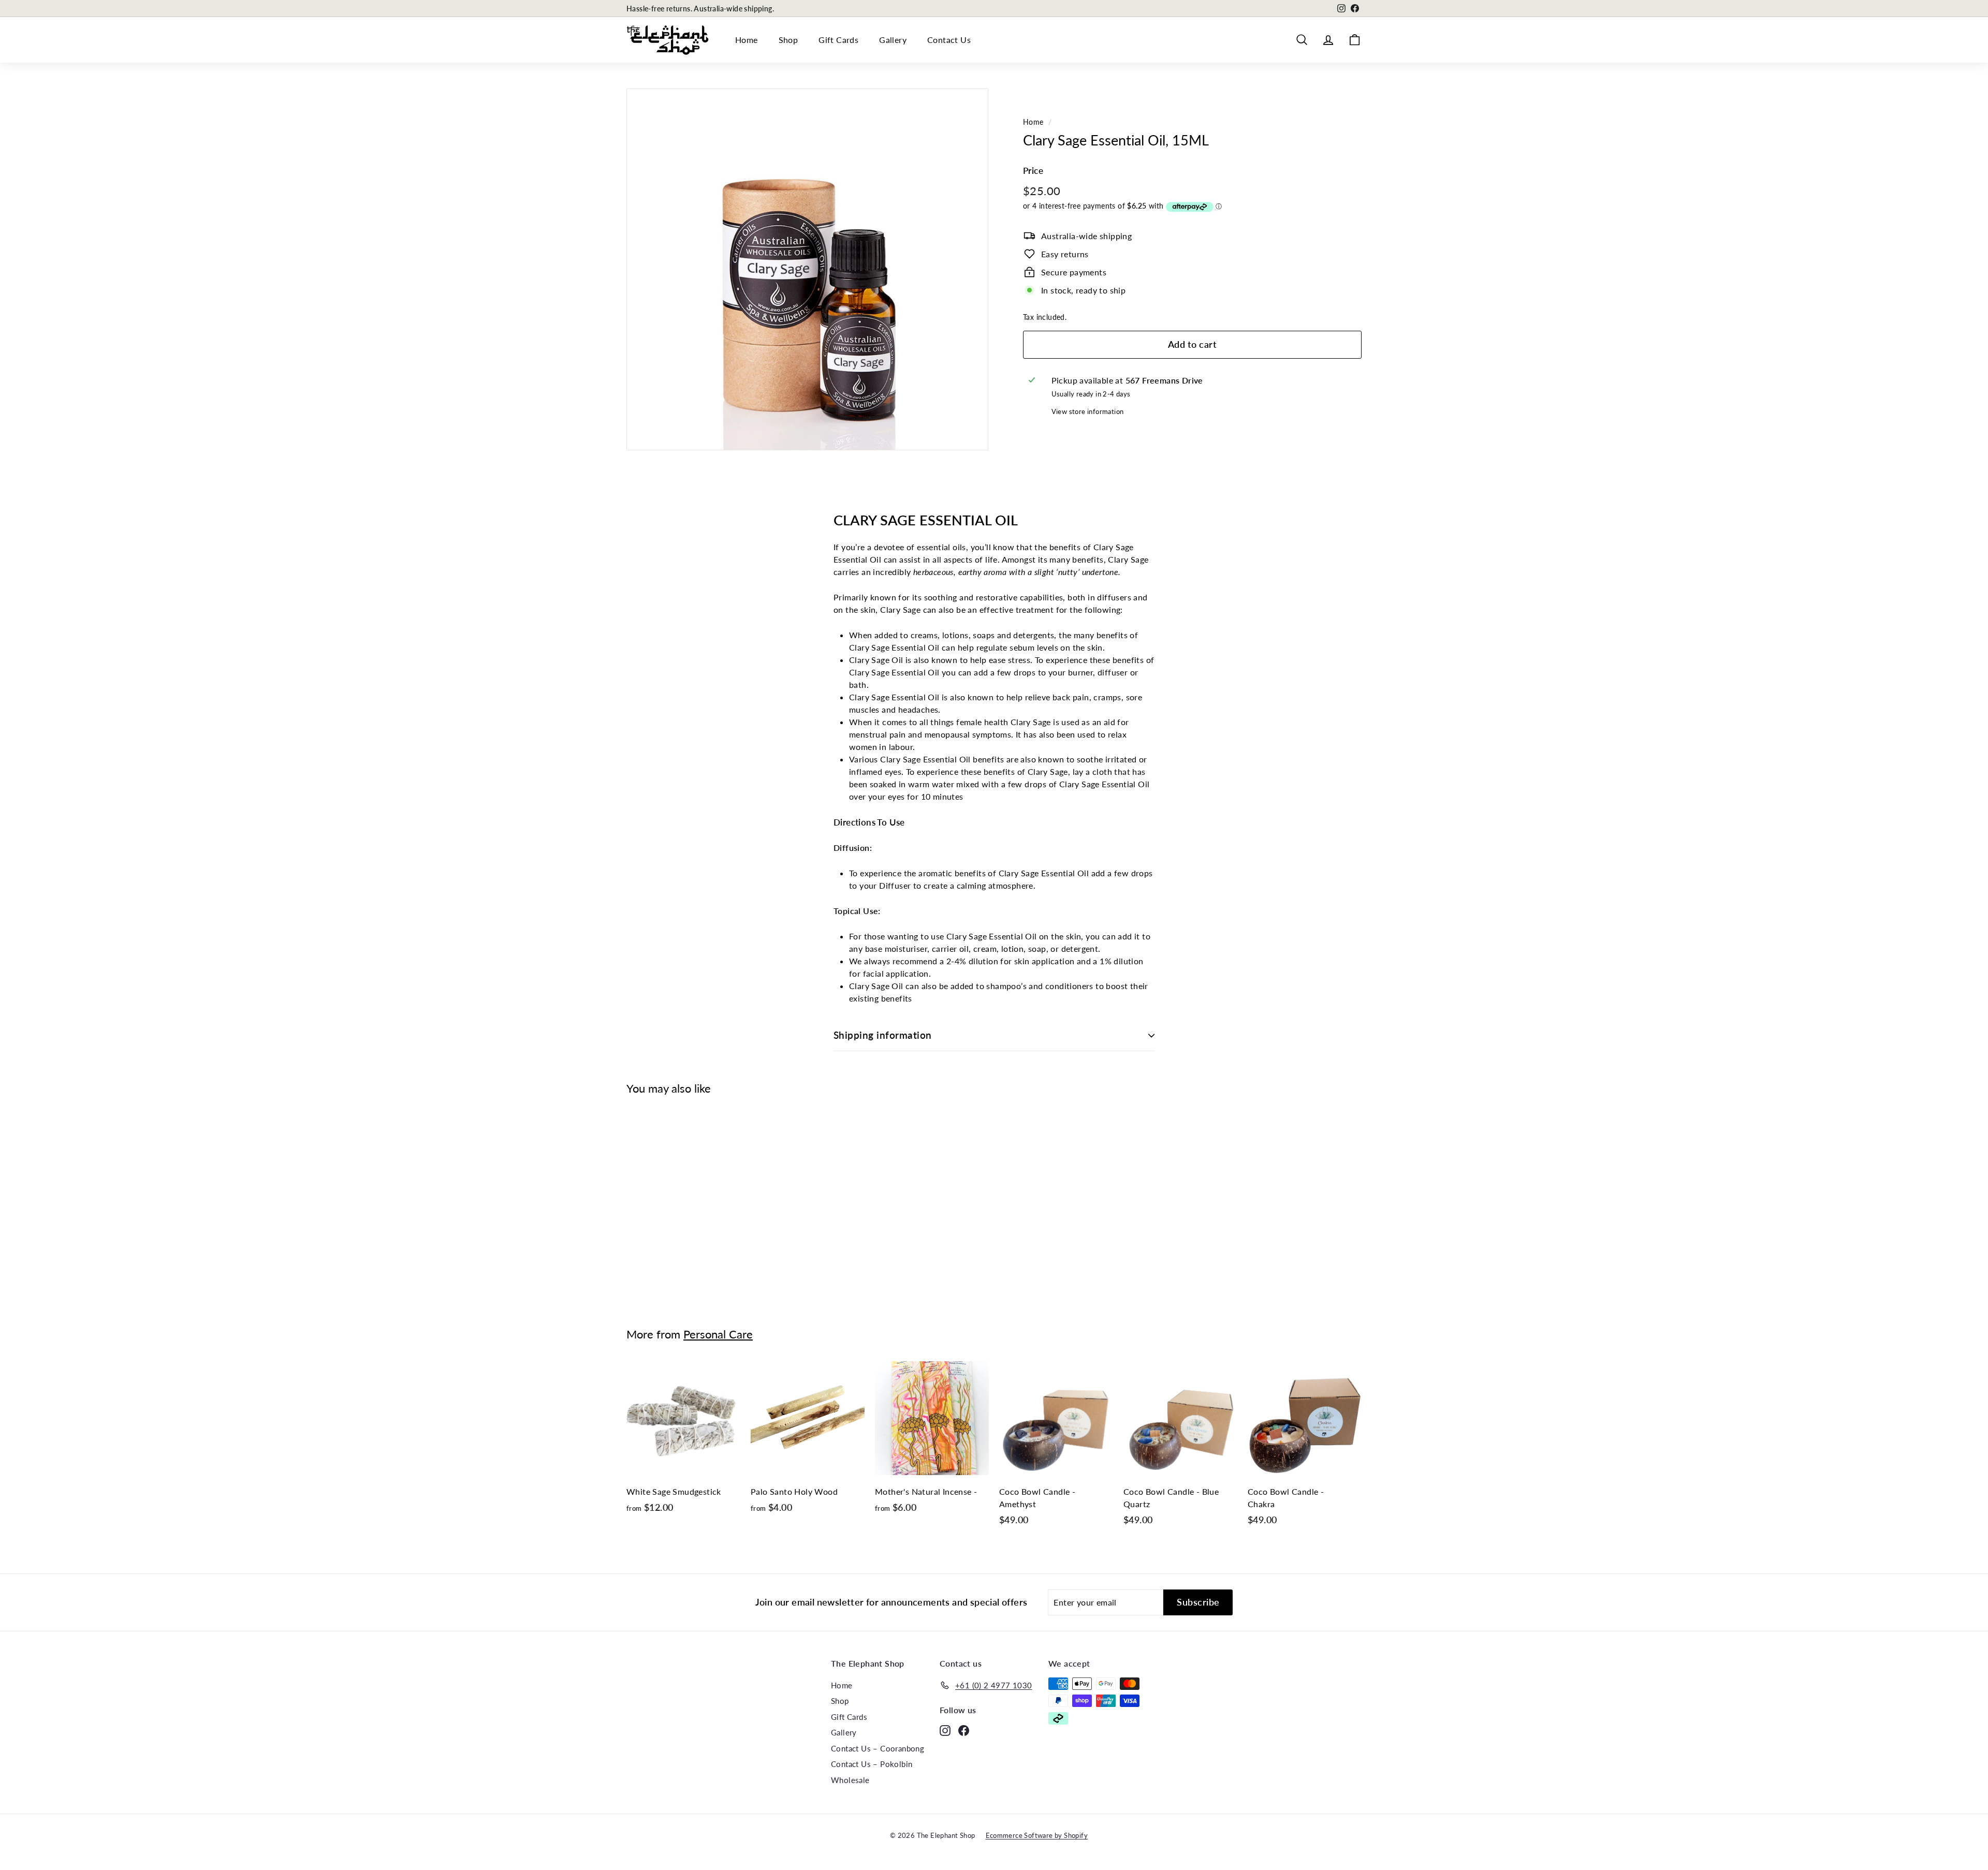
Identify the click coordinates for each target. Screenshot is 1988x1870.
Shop (788, 40)
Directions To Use (869, 822)
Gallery (893, 40)
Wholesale (850, 1780)
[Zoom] (807, 269)
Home (747, 40)
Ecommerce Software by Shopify (1037, 1835)
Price (1033, 170)
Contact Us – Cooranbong (878, 1748)
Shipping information (883, 1035)
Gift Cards (838, 40)
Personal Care (718, 1334)
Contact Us (949, 40)
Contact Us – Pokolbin (872, 1764)
